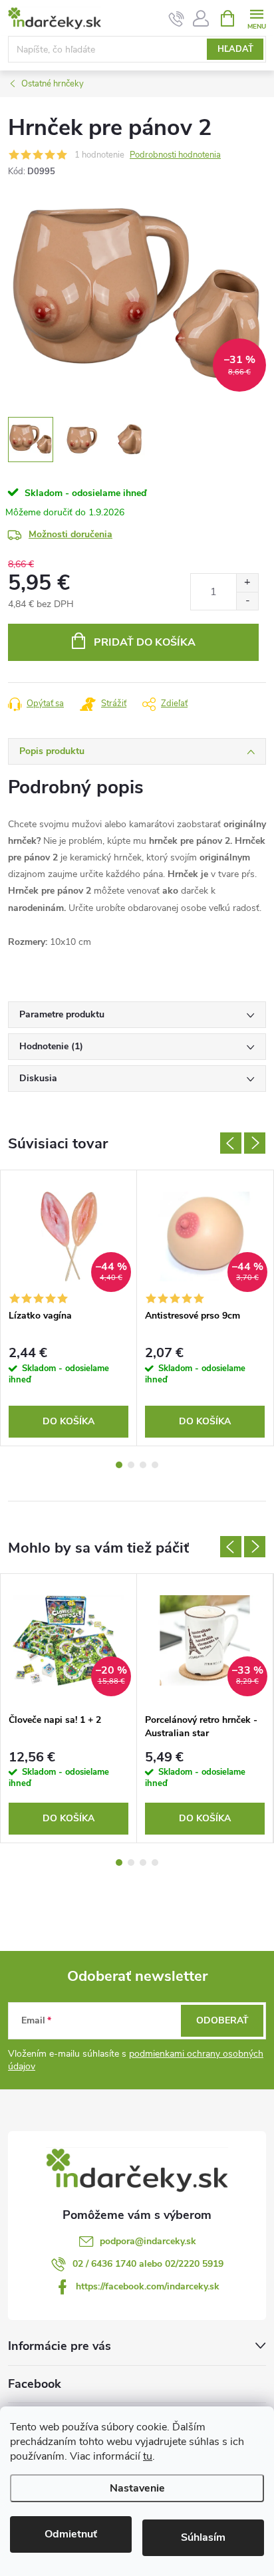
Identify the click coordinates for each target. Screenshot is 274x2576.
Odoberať (222, 2020)
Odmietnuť (71, 2534)
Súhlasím (203, 2537)
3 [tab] (143, 1465)
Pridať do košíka (145, 642)
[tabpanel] (69, 1308)
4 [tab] (155, 1465)
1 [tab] (119, 1465)
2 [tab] (131, 1465)
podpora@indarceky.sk (148, 2241)
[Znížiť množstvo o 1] (247, 601)
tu (148, 2456)
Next (255, 1143)
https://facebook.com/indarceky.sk (148, 2286)
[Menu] (256, 18)
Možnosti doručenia (70, 534)
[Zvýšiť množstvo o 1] (247, 583)
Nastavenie (137, 2488)
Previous (231, 1143)
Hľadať (235, 49)
